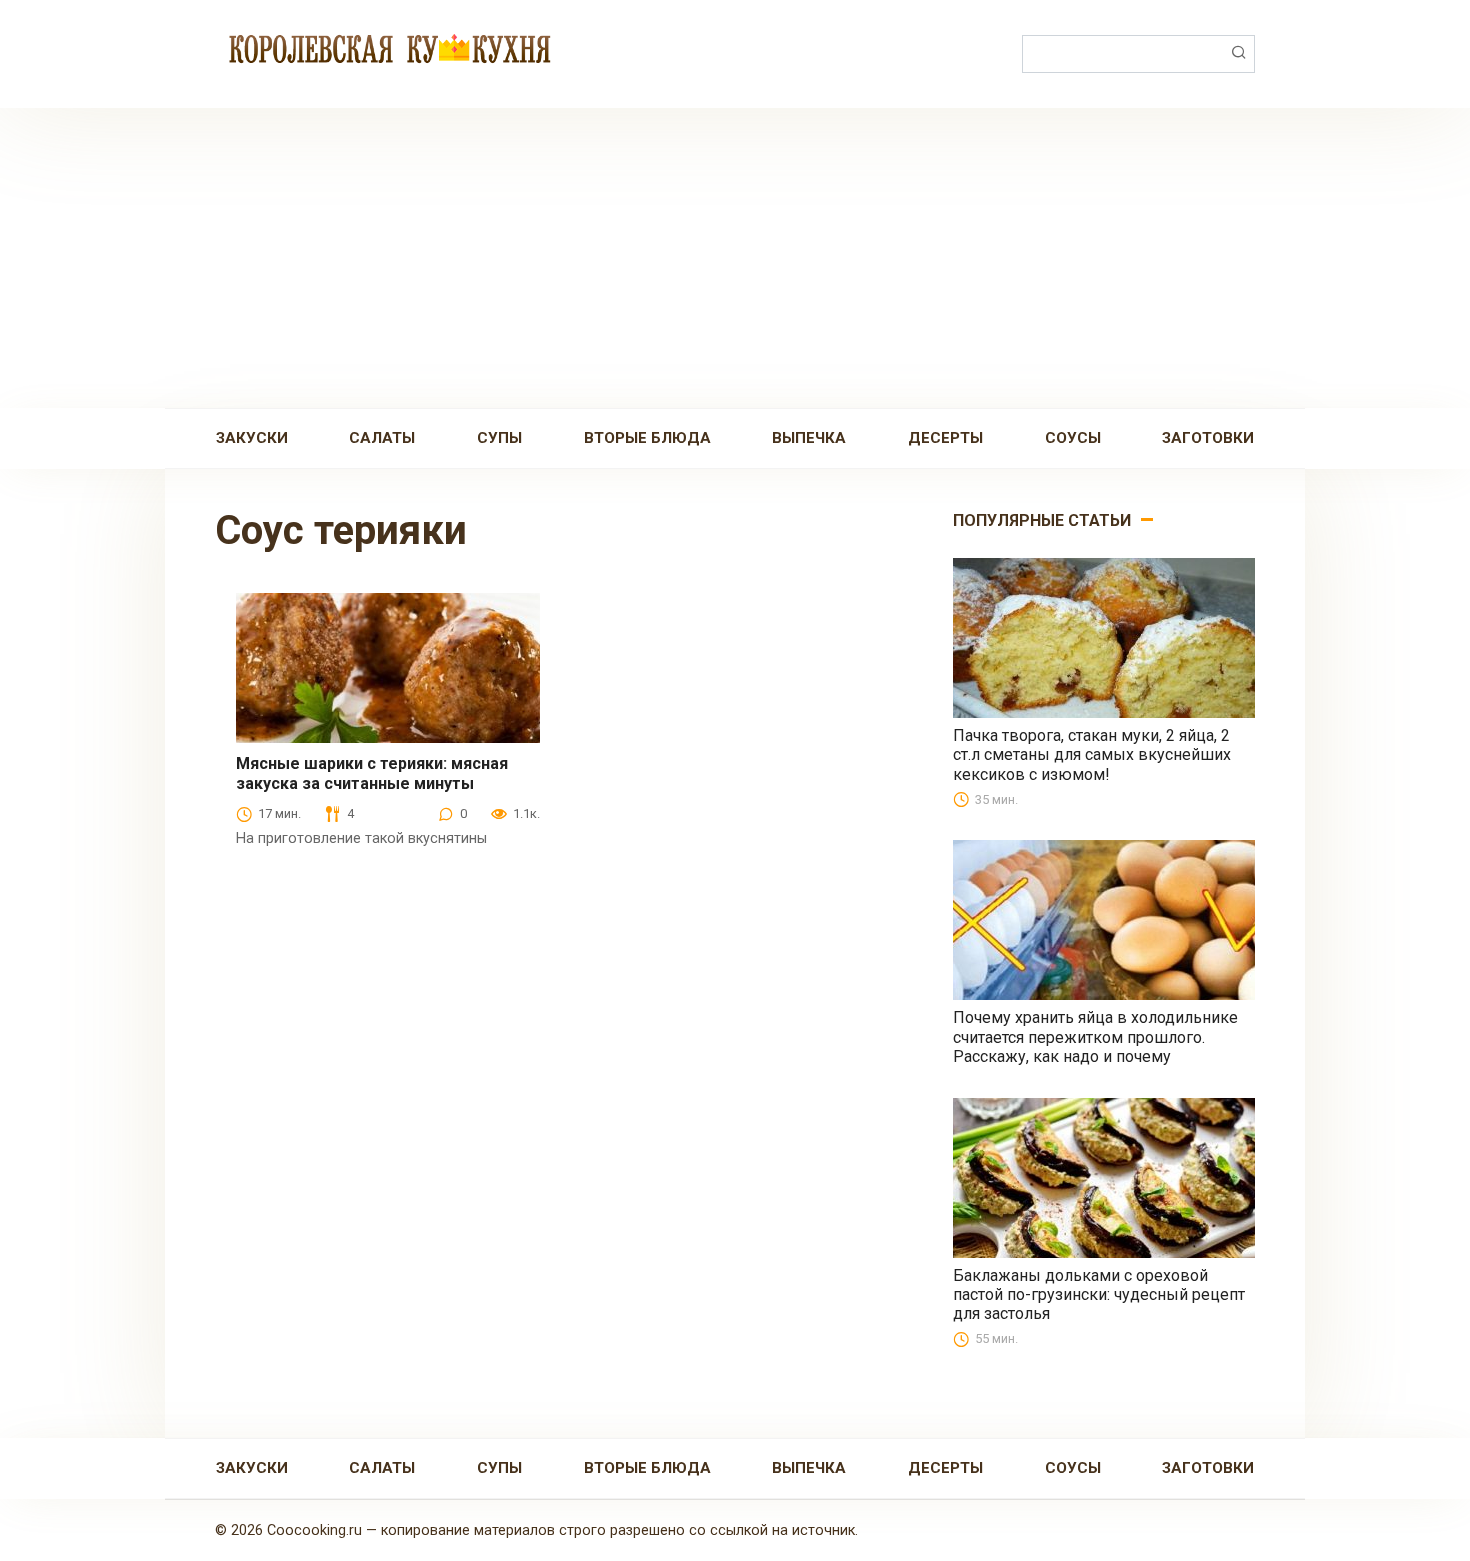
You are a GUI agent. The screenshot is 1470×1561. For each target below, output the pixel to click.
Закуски (252, 438)
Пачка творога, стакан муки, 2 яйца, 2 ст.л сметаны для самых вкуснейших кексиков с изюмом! (1092, 754)
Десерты (945, 438)
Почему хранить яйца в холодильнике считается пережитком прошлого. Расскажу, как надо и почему (1095, 1036)
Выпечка (809, 438)
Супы (499, 438)
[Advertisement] (735, 258)
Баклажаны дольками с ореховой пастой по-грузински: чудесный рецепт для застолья (1099, 1294)
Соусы (1073, 438)
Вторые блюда (647, 438)
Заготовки (1208, 438)
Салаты (382, 438)
